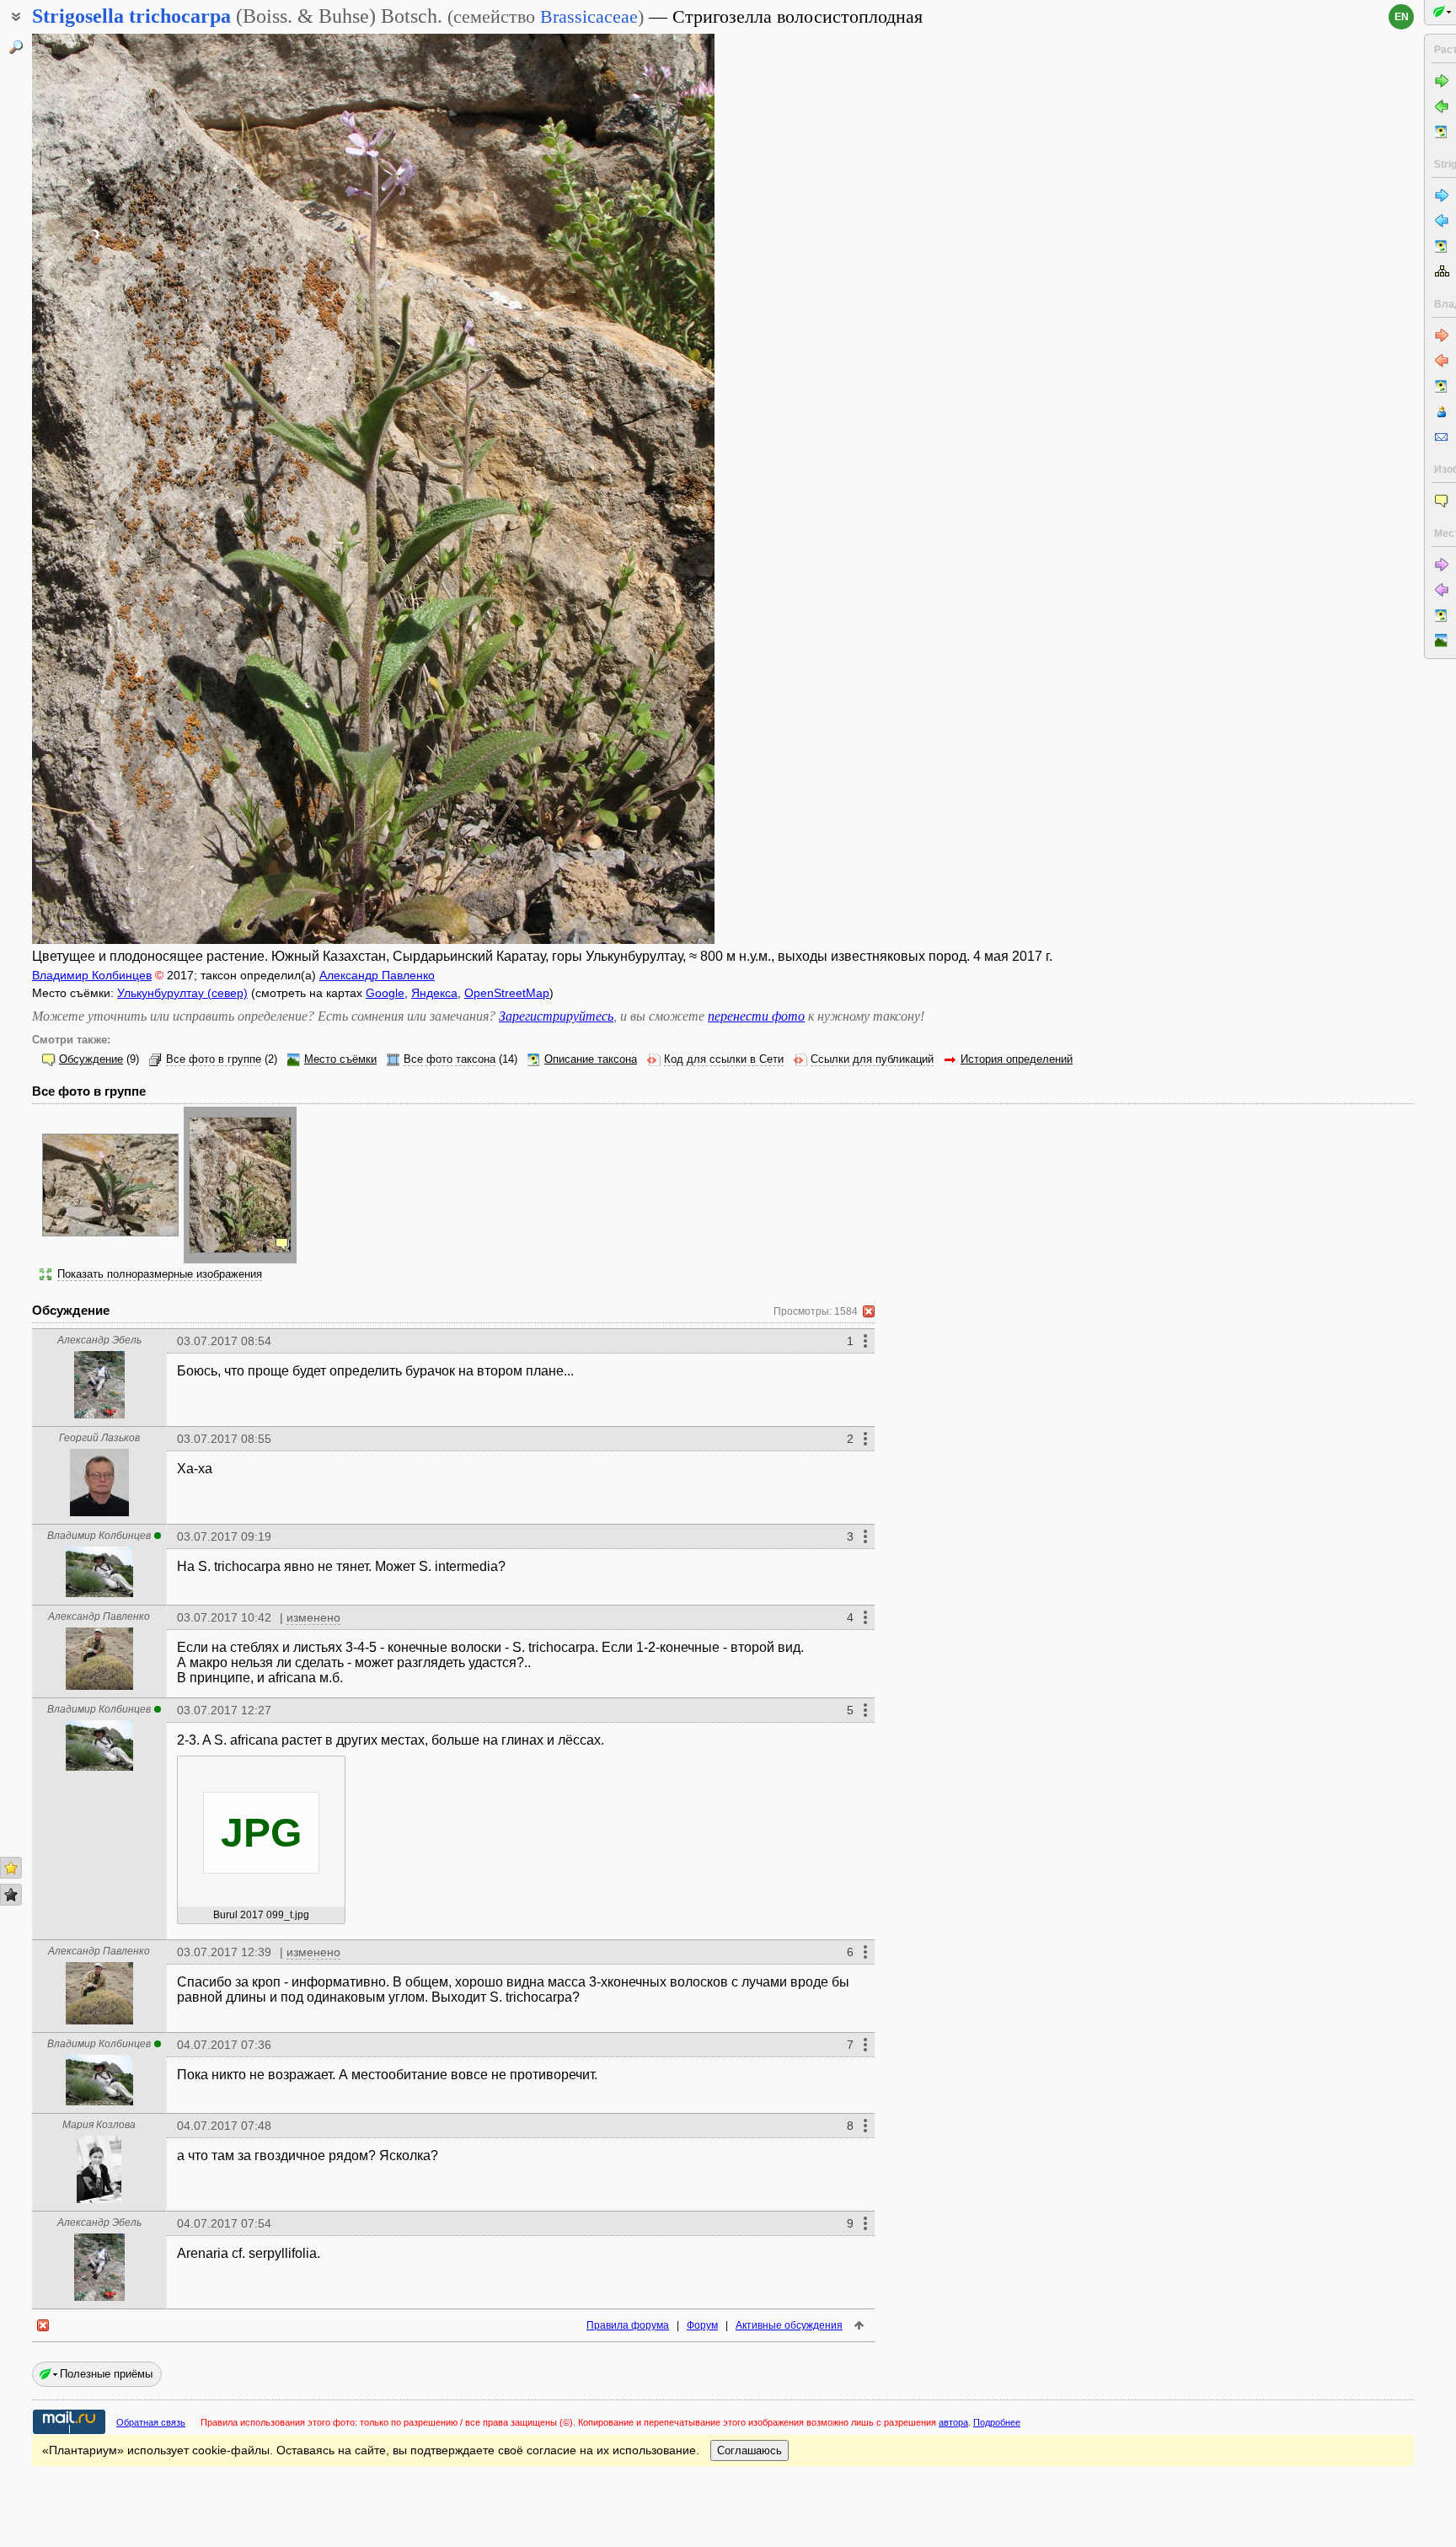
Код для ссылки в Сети (724, 1059)
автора (953, 2422)
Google (385, 993)
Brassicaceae (589, 16)
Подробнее (997, 2422)
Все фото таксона (450, 1059)
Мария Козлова (99, 2125)
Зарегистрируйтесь (556, 1016)
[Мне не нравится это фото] (11, 1895)
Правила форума (628, 2325)
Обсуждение (91, 1059)
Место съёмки (340, 1059)
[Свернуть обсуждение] (869, 1311)
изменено (313, 1617)
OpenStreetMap (507, 993)
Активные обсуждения (789, 2325)
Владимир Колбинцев (92, 975)
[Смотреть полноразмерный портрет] (99, 1414)
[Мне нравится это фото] (11, 1868)
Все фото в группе (214, 1059)
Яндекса (434, 993)
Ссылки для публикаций (872, 1059)
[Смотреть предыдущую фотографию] (104, 489)
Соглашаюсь (749, 2450)
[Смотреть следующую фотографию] (642, 489)
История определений (1017, 1059)
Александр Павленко (377, 975)
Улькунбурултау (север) (182, 993)
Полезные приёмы (106, 2374)
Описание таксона (591, 1059)
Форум (702, 2325)
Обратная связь (151, 2422)
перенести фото (756, 1016)
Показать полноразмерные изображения (160, 1274)
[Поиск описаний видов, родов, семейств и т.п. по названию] (16, 47)
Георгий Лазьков (99, 1438)
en (1402, 17)
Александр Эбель (99, 1340)
